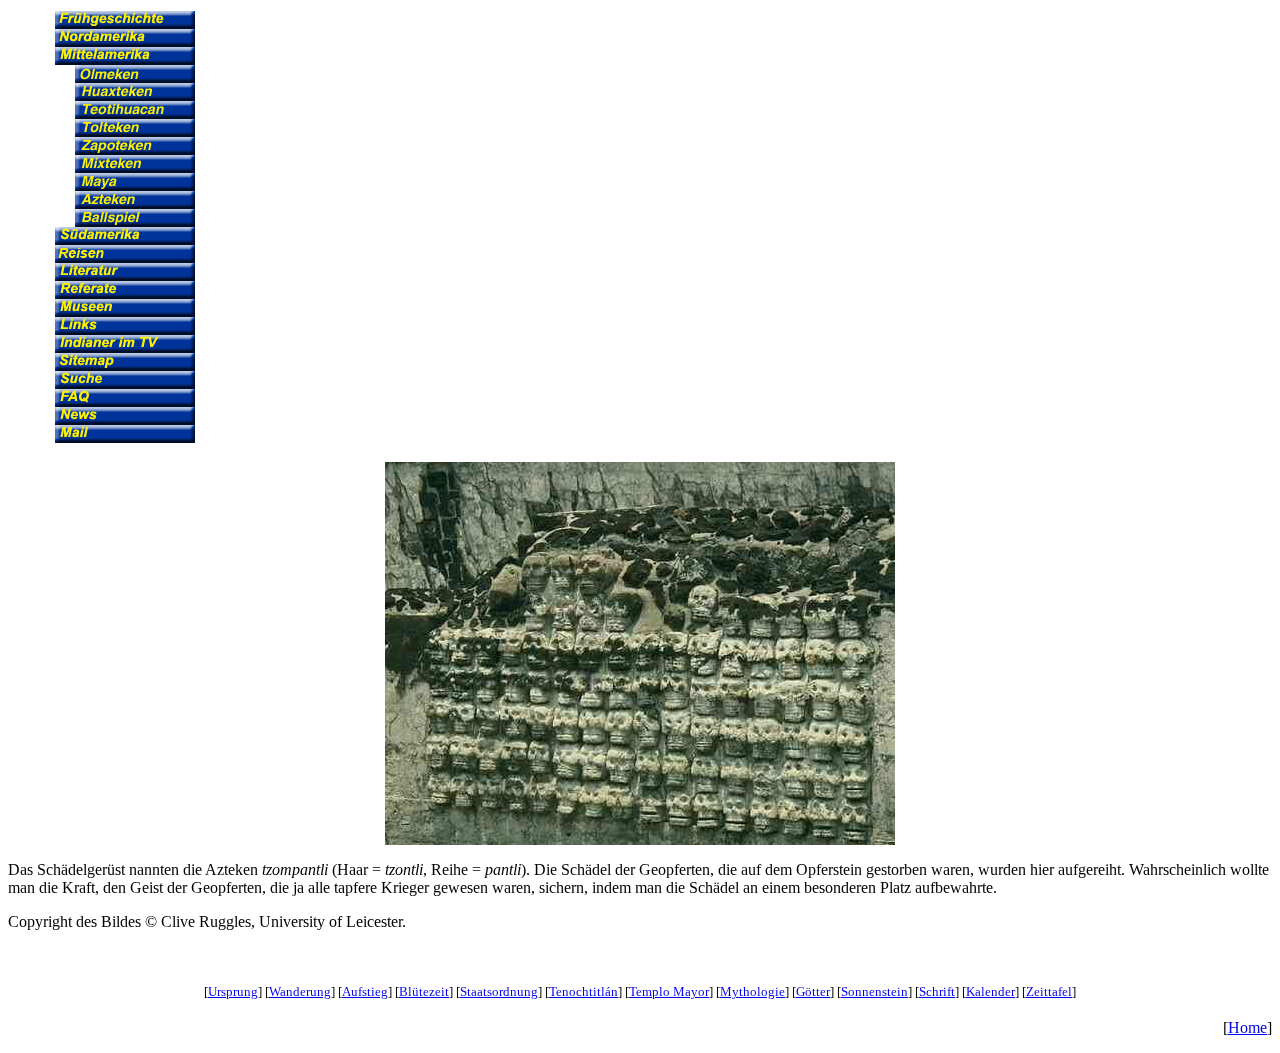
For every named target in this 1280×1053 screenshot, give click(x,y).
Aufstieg (365, 991)
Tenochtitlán (583, 991)
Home (1247, 1027)
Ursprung (233, 991)
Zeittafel (1049, 991)
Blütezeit (424, 991)
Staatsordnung (499, 991)
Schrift (937, 991)
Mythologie (752, 991)
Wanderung (300, 991)
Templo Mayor (669, 991)
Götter (813, 991)
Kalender (990, 991)
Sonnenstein (874, 991)
